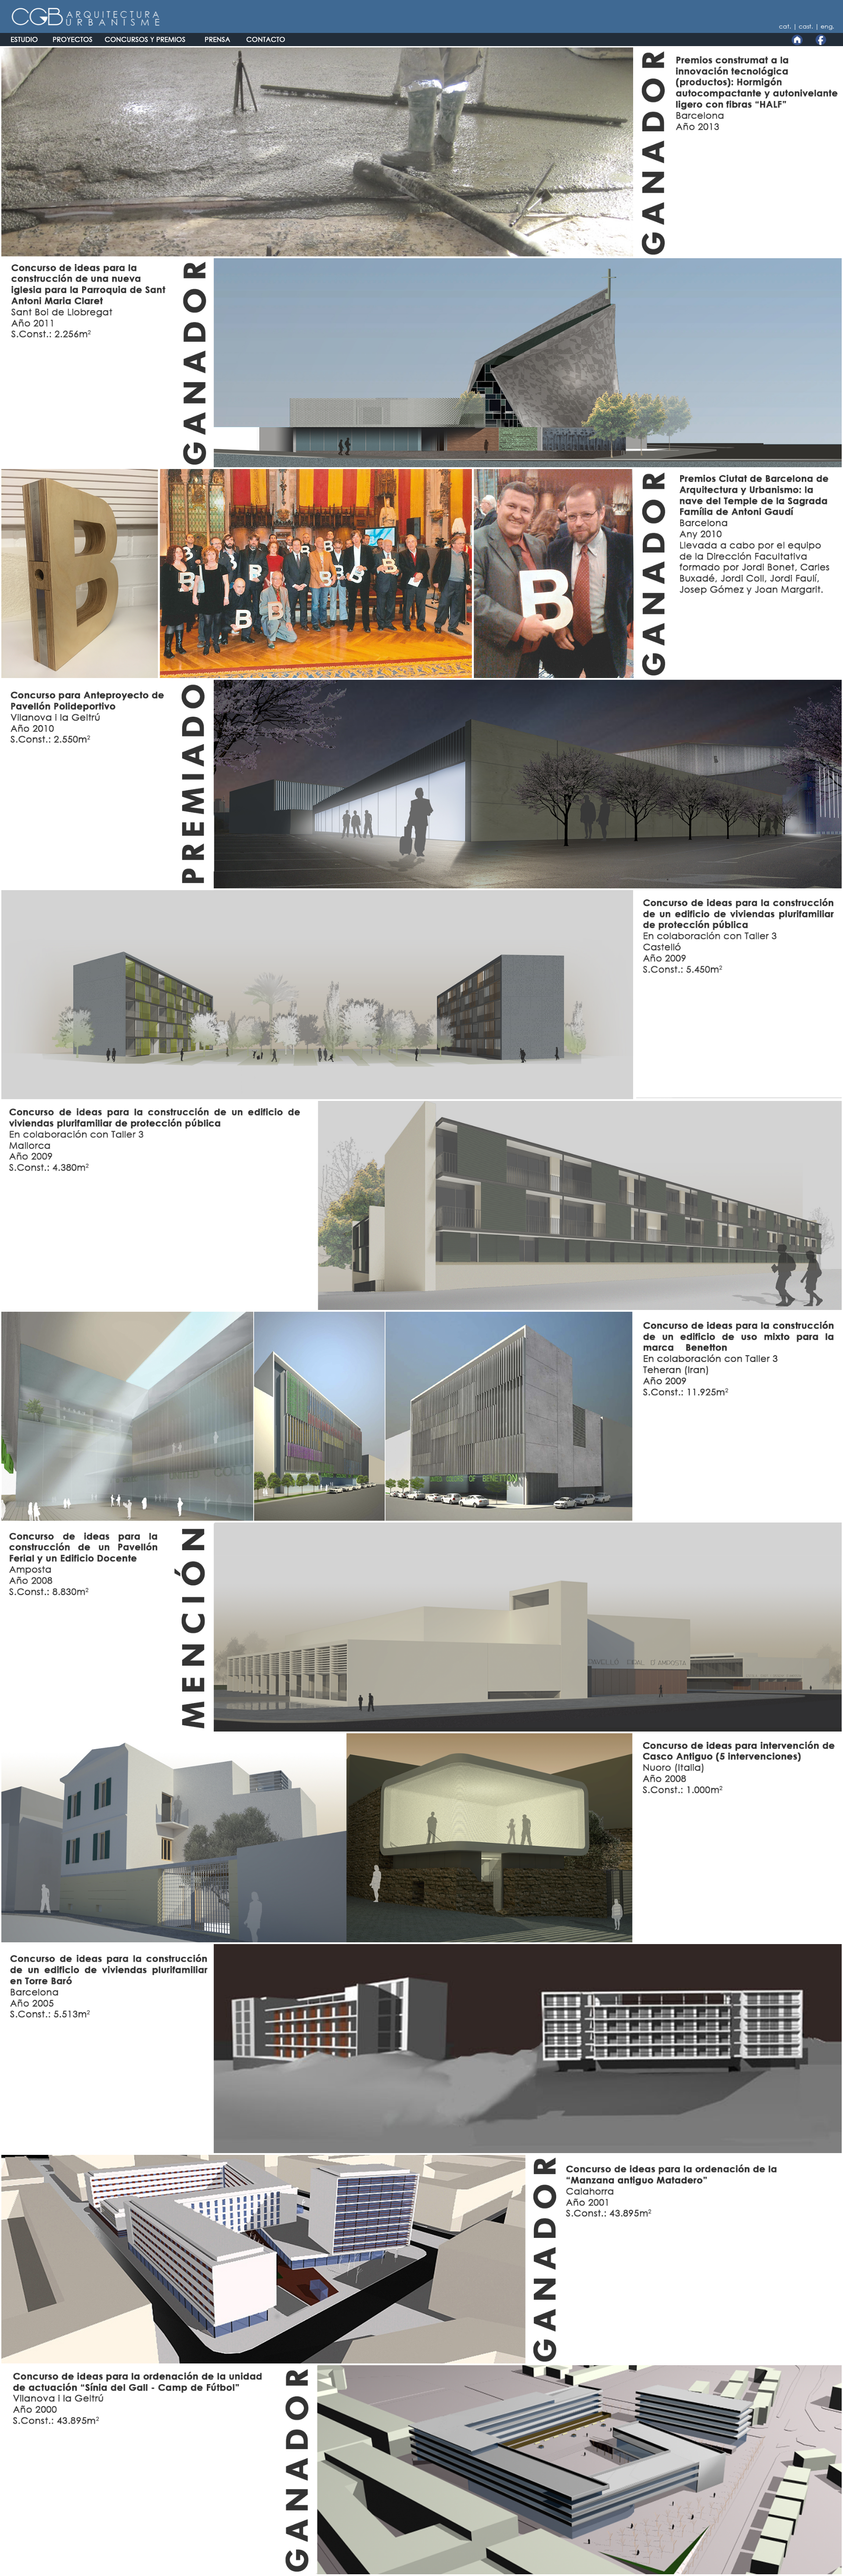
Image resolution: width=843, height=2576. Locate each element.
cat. (786, 26)
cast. (807, 26)
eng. (827, 26)
